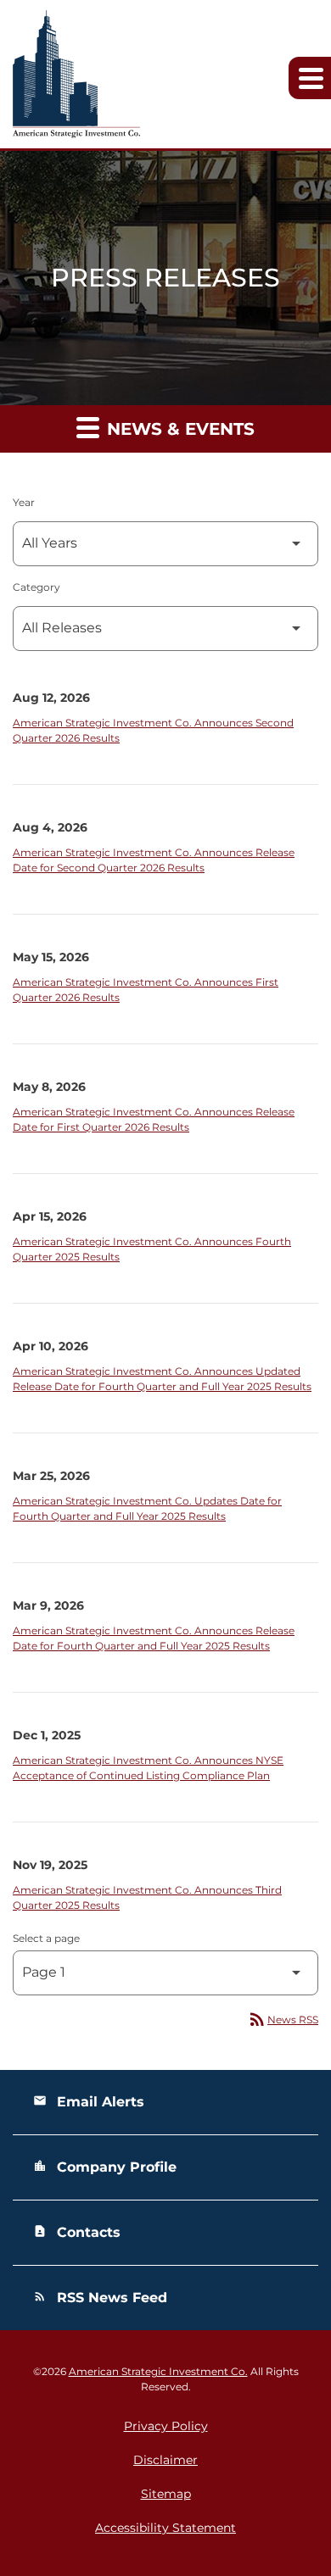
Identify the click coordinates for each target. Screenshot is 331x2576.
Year (24, 502)
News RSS (283, 2020)
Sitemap (166, 2494)
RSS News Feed (100, 2298)
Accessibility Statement (165, 2528)
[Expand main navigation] (310, 78)
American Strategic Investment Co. (158, 2371)
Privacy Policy (166, 2426)
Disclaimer (165, 2460)
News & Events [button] (178, 429)
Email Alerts (89, 2102)
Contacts (77, 2232)
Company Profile (105, 2167)
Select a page (46, 1938)
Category (36, 587)
